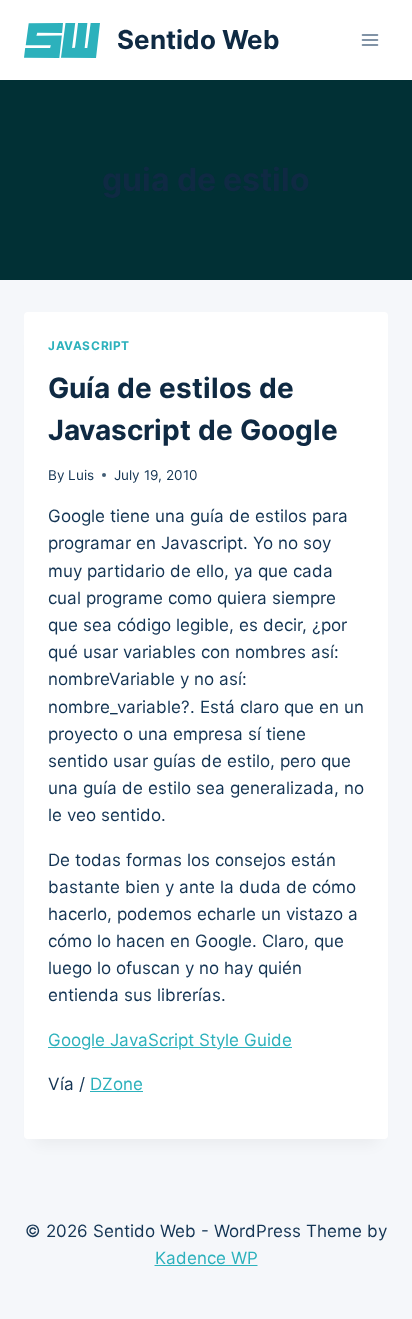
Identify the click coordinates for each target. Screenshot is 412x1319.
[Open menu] (369, 39)
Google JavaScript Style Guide (170, 1040)
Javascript (89, 345)
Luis (81, 475)
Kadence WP (206, 1258)
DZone (116, 1084)
